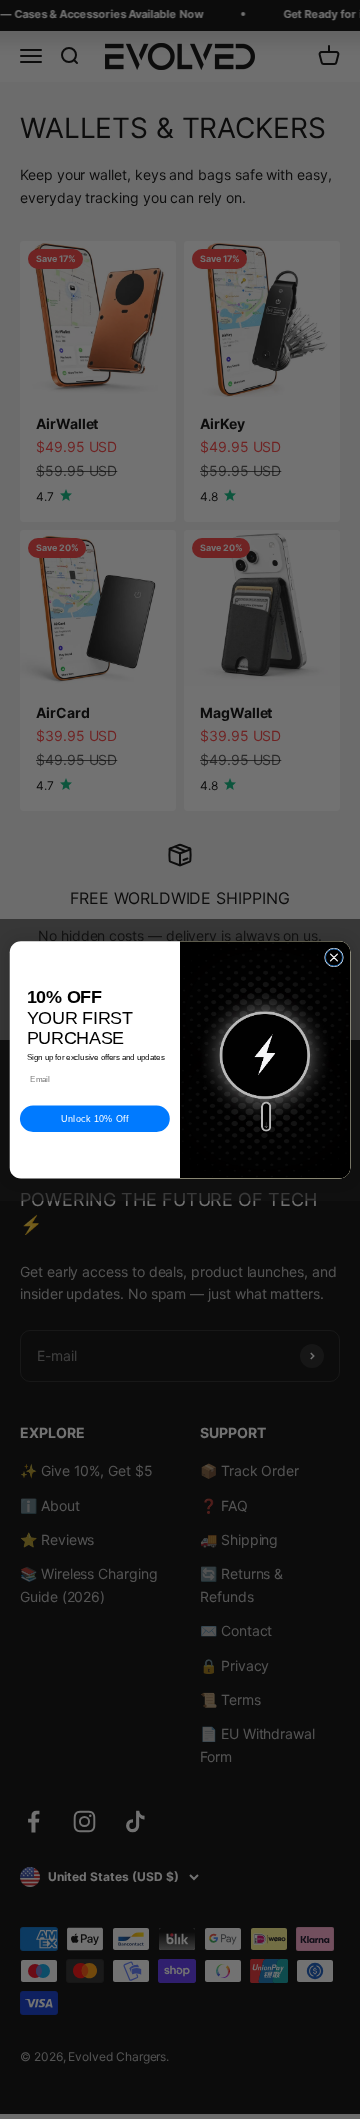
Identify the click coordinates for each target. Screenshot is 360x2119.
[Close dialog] (333, 957)
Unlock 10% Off (95, 1119)
